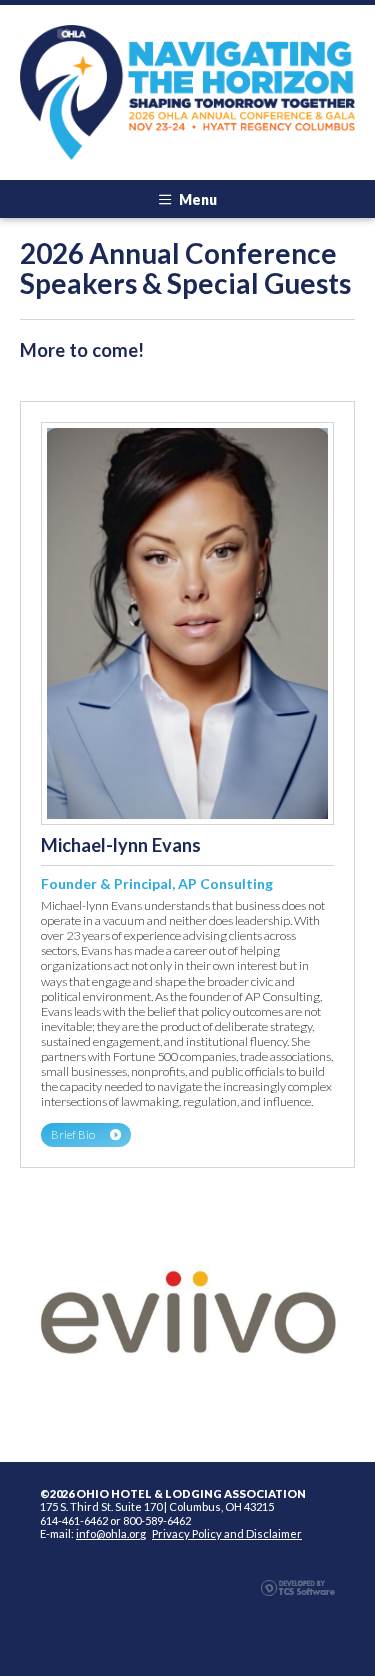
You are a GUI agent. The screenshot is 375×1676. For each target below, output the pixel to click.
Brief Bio (73, 1134)
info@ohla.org (111, 1533)
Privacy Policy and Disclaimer (227, 1533)
